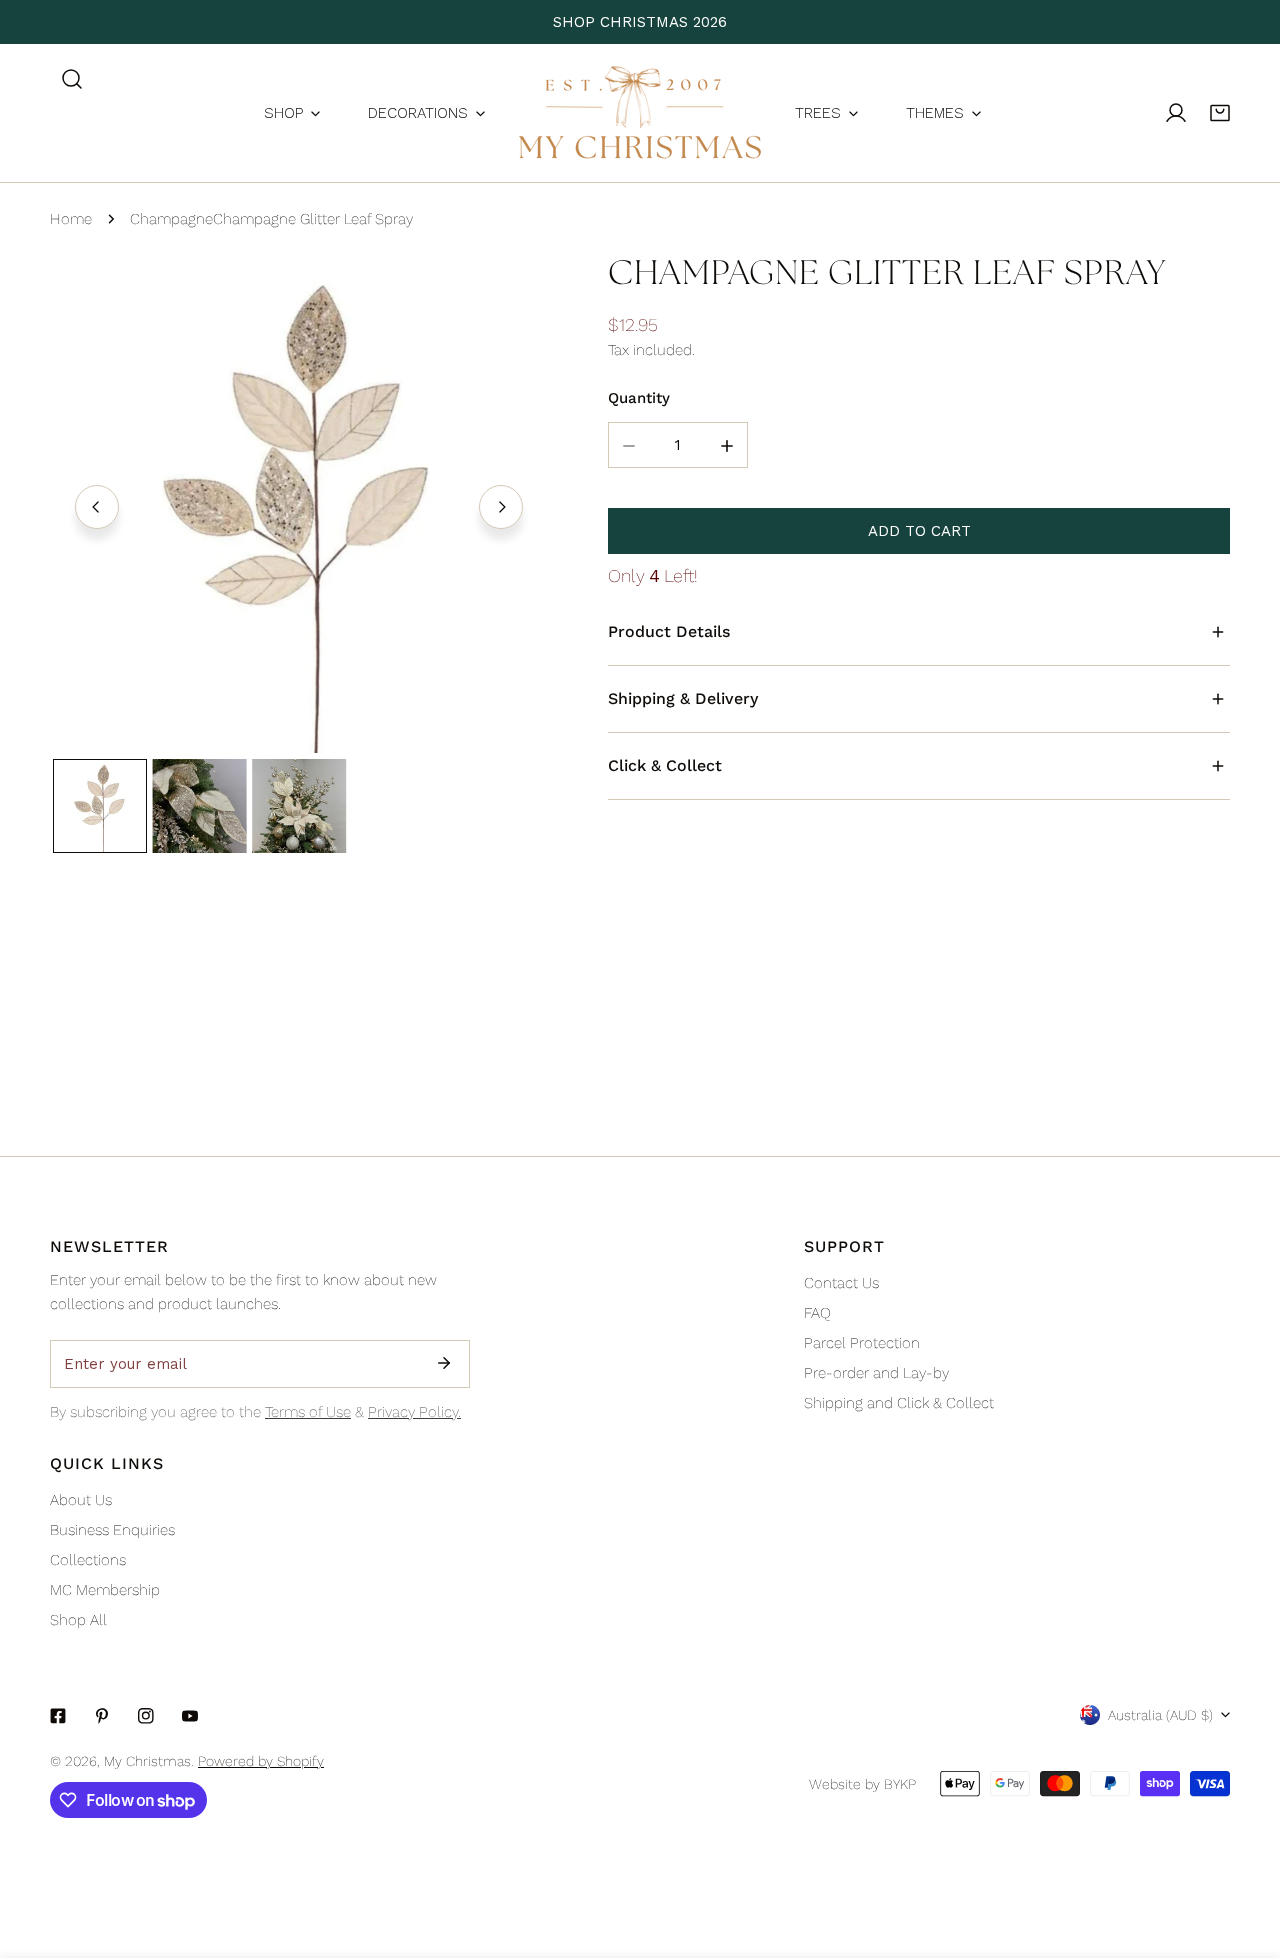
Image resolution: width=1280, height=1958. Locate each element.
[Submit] (444, 1363)
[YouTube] (190, 1716)
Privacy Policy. (414, 1412)
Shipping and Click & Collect (899, 1403)
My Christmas (147, 1761)
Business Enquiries (112, 1530)
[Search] (72, 79)
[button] (1220, 113)
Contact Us (841, 1283)
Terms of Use (308, 1412)
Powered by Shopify (261, 1761)
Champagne (171, 219)
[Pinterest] (102, 1716)
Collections (88, 1560)
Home (71, 219)
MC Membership (105, 1590)
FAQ (817, 1313)
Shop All (78, 1620)
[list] (299, 504)
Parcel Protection (862, 1343)
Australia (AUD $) (1160, 1715)
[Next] (501, 507)
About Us (81, 1500)
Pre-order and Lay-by (876, 1373)
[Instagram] (146, 1716)
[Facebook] (58, 1716)
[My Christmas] (640, 113)
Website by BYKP (862, 1784)
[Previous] (97, 507)
